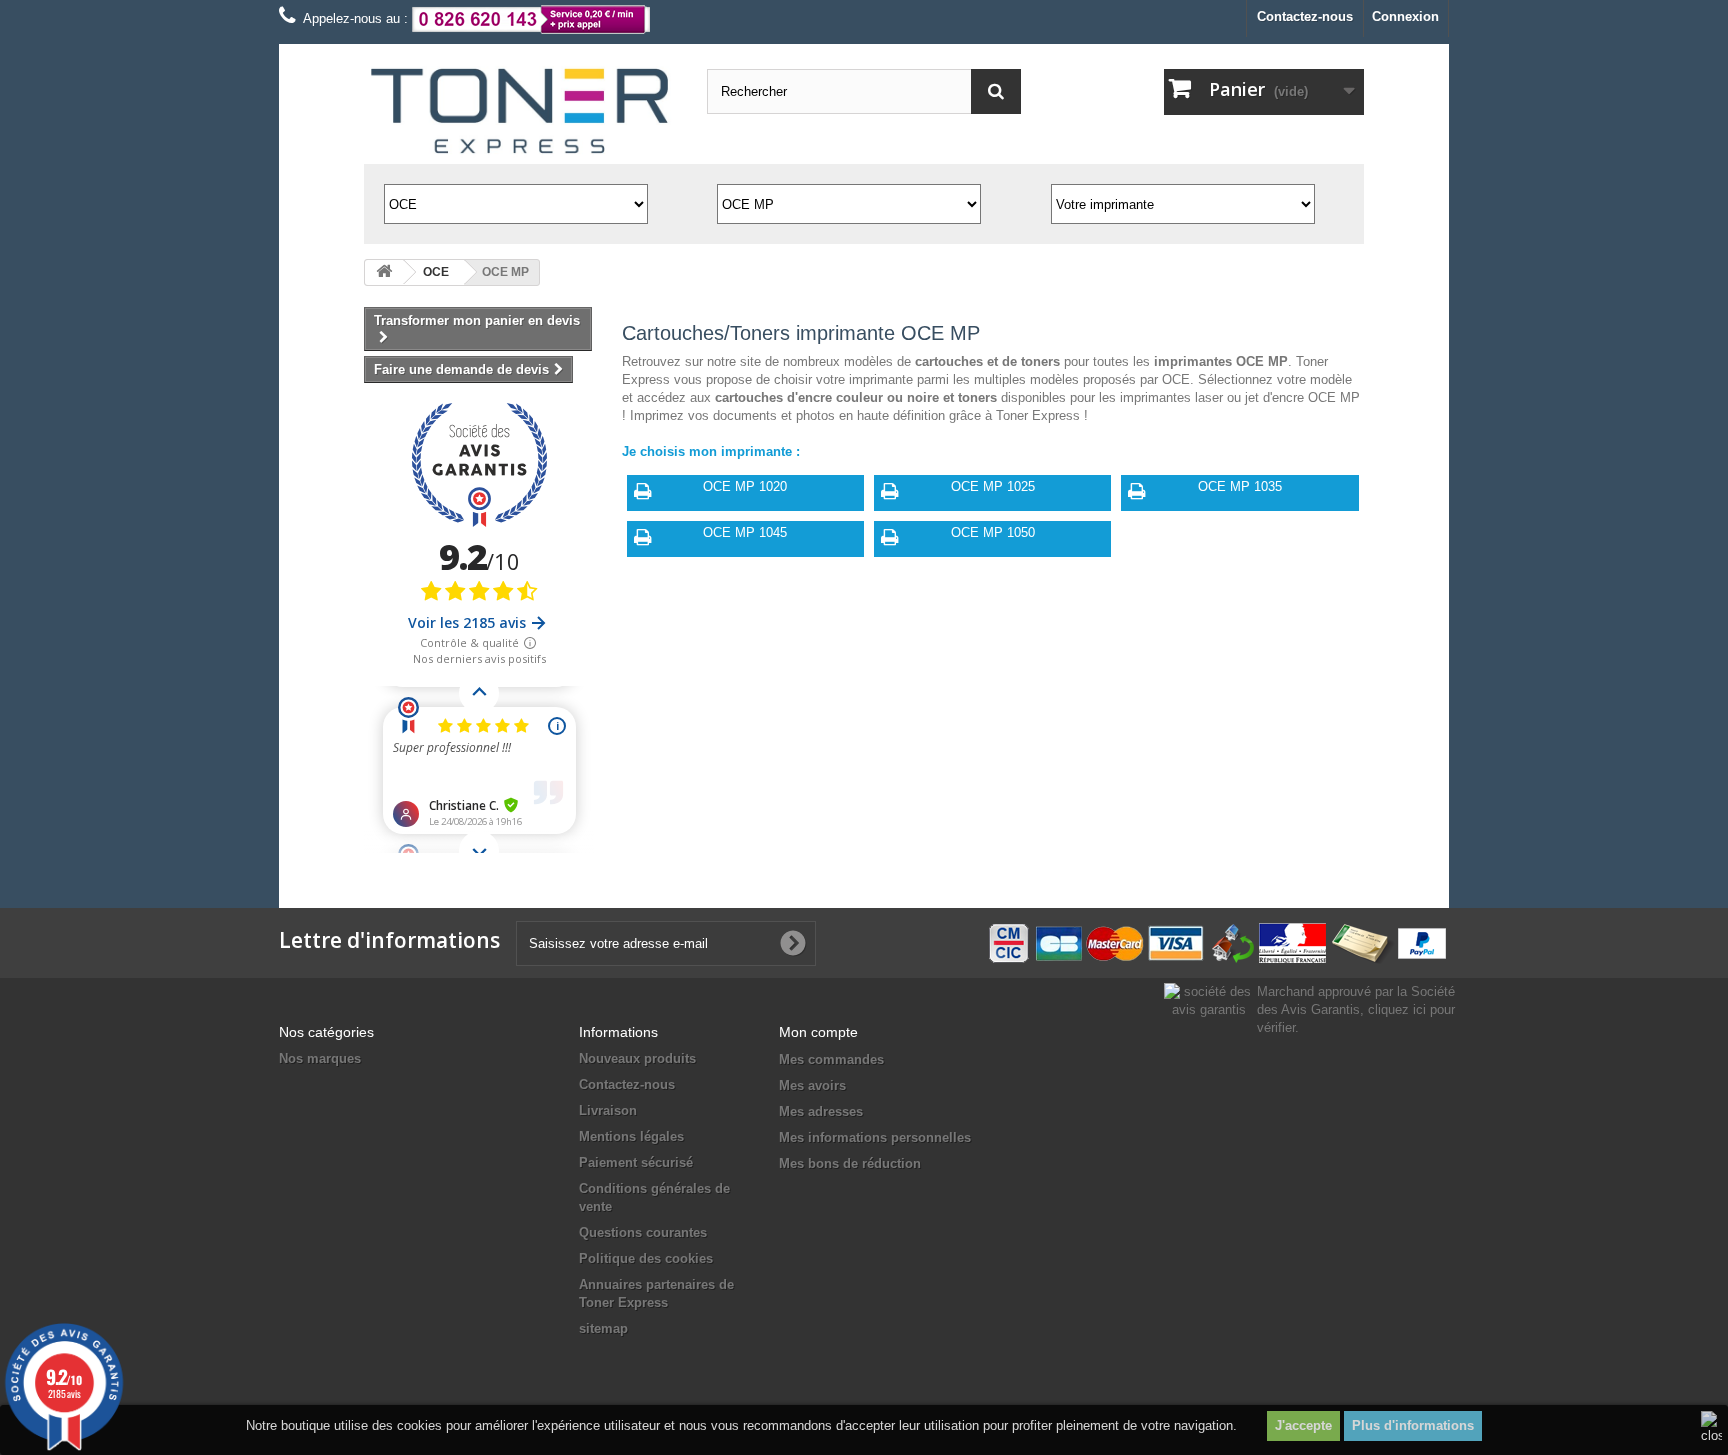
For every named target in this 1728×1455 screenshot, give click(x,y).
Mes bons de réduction (850, 1163)
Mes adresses (821, 1111)
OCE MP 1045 (745, 532)
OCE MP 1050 (993, 532)
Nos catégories (326, 1032)
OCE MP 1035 (1240, 486)
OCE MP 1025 (993, 486)
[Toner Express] (520, 111)
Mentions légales (631, 1136)
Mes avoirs (812, 1085)
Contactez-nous (1305, 16)
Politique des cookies (646, 1258)
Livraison (608, 1110)
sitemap (603, 1328)
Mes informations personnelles (875, 1137)
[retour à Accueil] (384, 272)
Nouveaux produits (637, 1058)
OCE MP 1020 (745, 486)
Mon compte (818, 1032)
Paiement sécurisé (636, 1162)
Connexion (1405, 16)
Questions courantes (643, 1232)
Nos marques (320, 1058)
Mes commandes (831, 1059)
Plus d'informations (1413, 1425)
